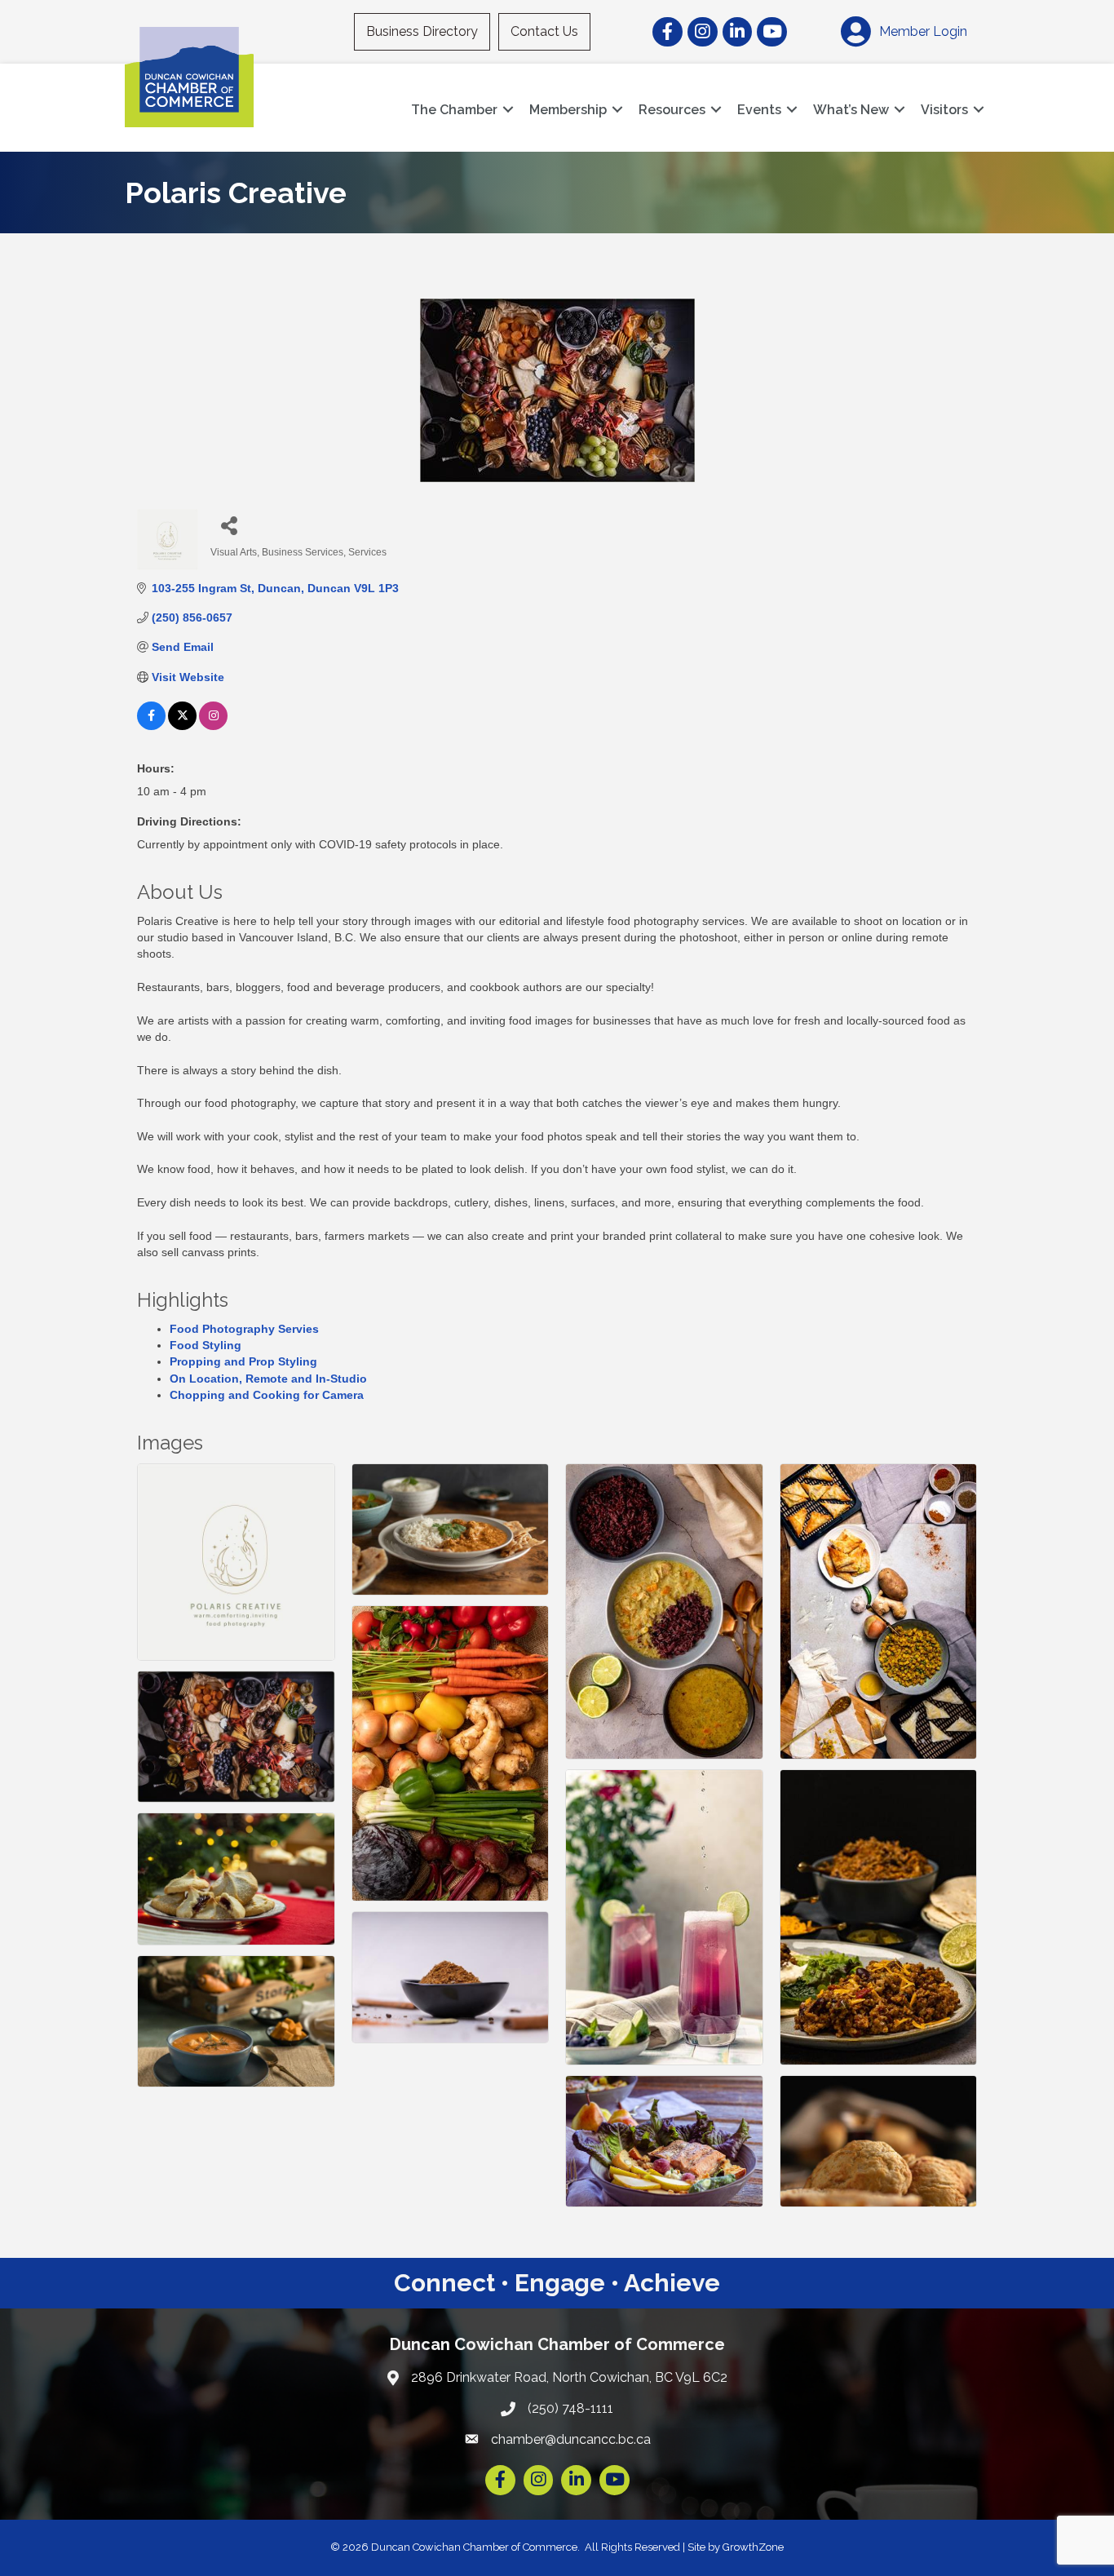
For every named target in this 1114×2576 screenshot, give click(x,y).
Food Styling (206, 1345)
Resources (672, 110)
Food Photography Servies (244, 1329)
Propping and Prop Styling (243, 1361)
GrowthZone (753, 2547)
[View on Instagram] (213, 726)
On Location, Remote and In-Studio (268, 1379)
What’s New (851, 110)
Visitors (944, 110)
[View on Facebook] (151, 726)
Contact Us (544, 31)
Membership (568, 110)
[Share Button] (229, 525)
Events (759, 110)
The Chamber (454, 110)
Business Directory (422, 31)
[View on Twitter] (182, 726)
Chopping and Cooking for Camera (267, 1395)
